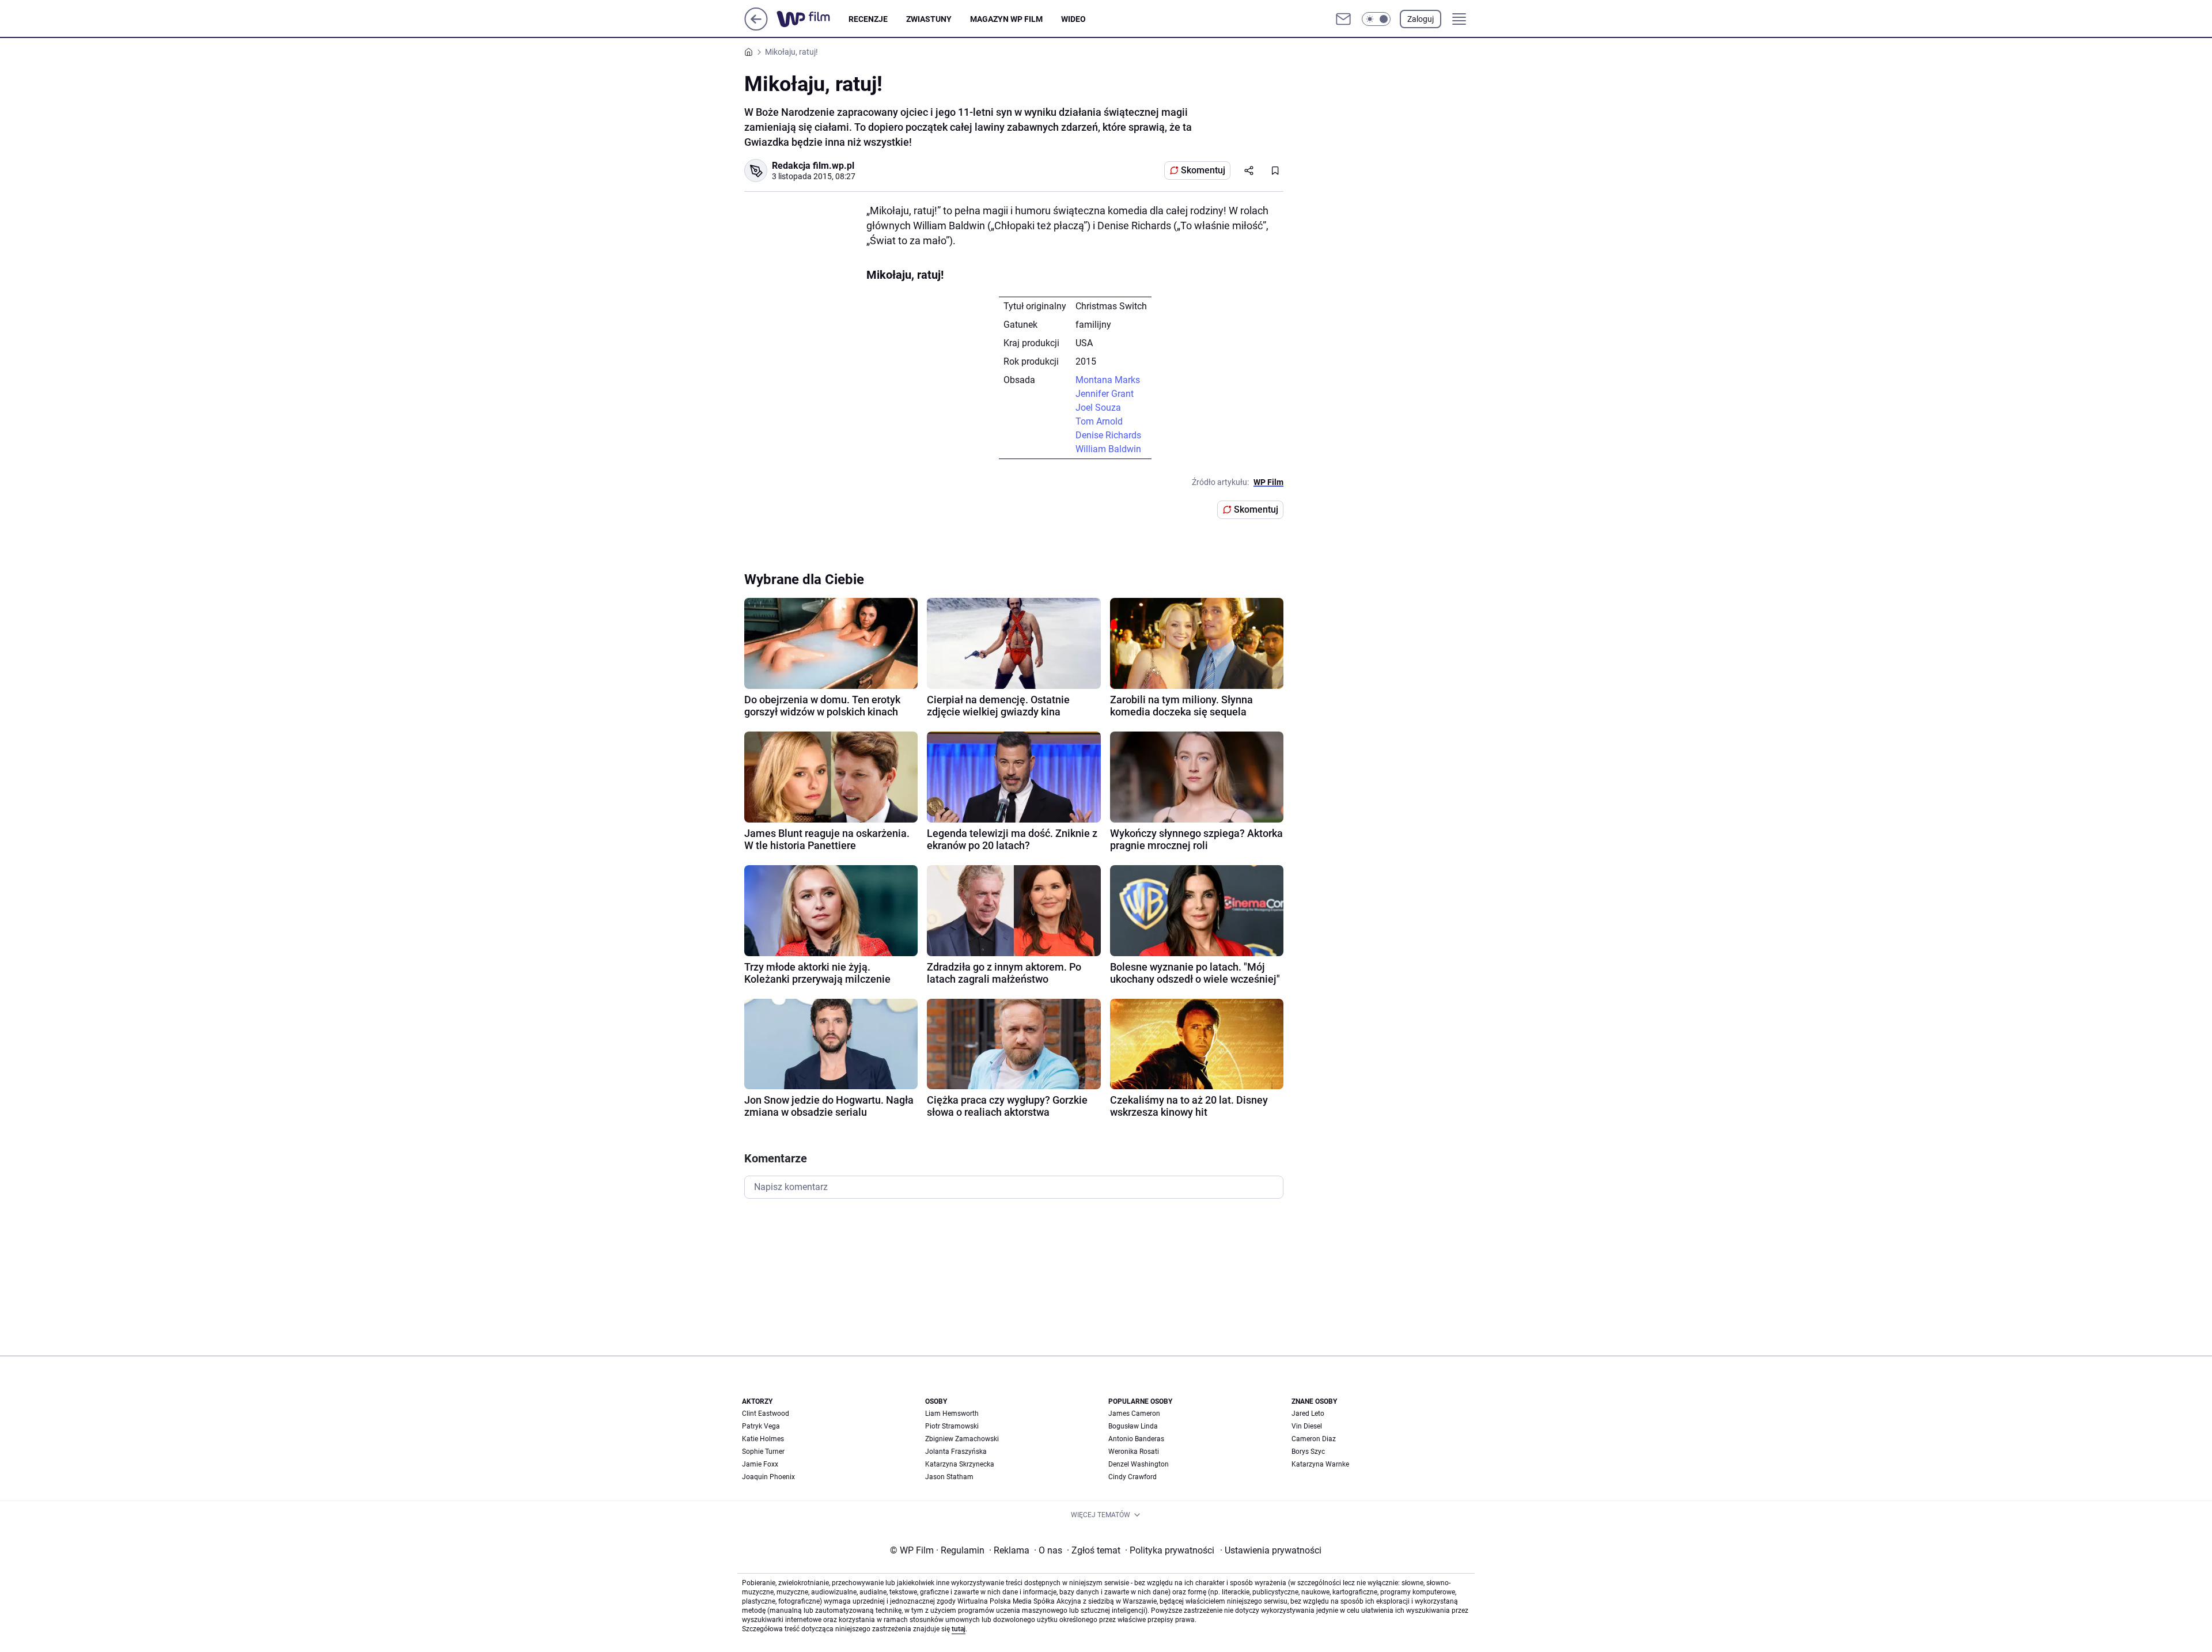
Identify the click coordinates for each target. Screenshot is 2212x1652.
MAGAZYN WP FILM (1006, 19)
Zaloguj (1421, 19)
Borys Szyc (1308, 1452)
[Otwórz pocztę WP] (1343, 19)
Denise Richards (1108, 435)
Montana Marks (1108, 380)
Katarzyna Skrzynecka (960, 1464)
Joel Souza (1098, 408)
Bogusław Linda (1133, 1426)
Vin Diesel (1307, 1426)
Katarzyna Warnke (1320, 1464)
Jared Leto (1308, 1414)
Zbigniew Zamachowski (962, 1439)
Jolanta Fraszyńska (956, 1452)
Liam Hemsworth (952, 1414)
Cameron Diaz (1314, 1439)
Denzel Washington (1139, 1464)
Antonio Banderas (1136, 1439)
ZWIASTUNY (929, 19)
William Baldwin (1108, 449)
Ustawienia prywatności (1271, 1550)
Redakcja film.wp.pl (813, 166)
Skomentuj (1203, 170)
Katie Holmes (763, 1439)
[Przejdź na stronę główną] (756, 27)
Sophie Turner (763, 1452)
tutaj (959, 1629)
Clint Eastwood (766, 1414)
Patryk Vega (761, 1426)
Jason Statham (949, 1477)
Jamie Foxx (760, 1464)
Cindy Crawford (1132, 1477)
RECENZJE (868, 19)
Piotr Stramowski (952, 1426)
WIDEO (1073, 19)
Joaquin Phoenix (768, 1477)
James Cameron (1134, 1414)
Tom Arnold (1099, 421)
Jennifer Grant (1105, 394)
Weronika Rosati (1134, 1452)
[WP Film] (813, 19)
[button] (1376, 19)
